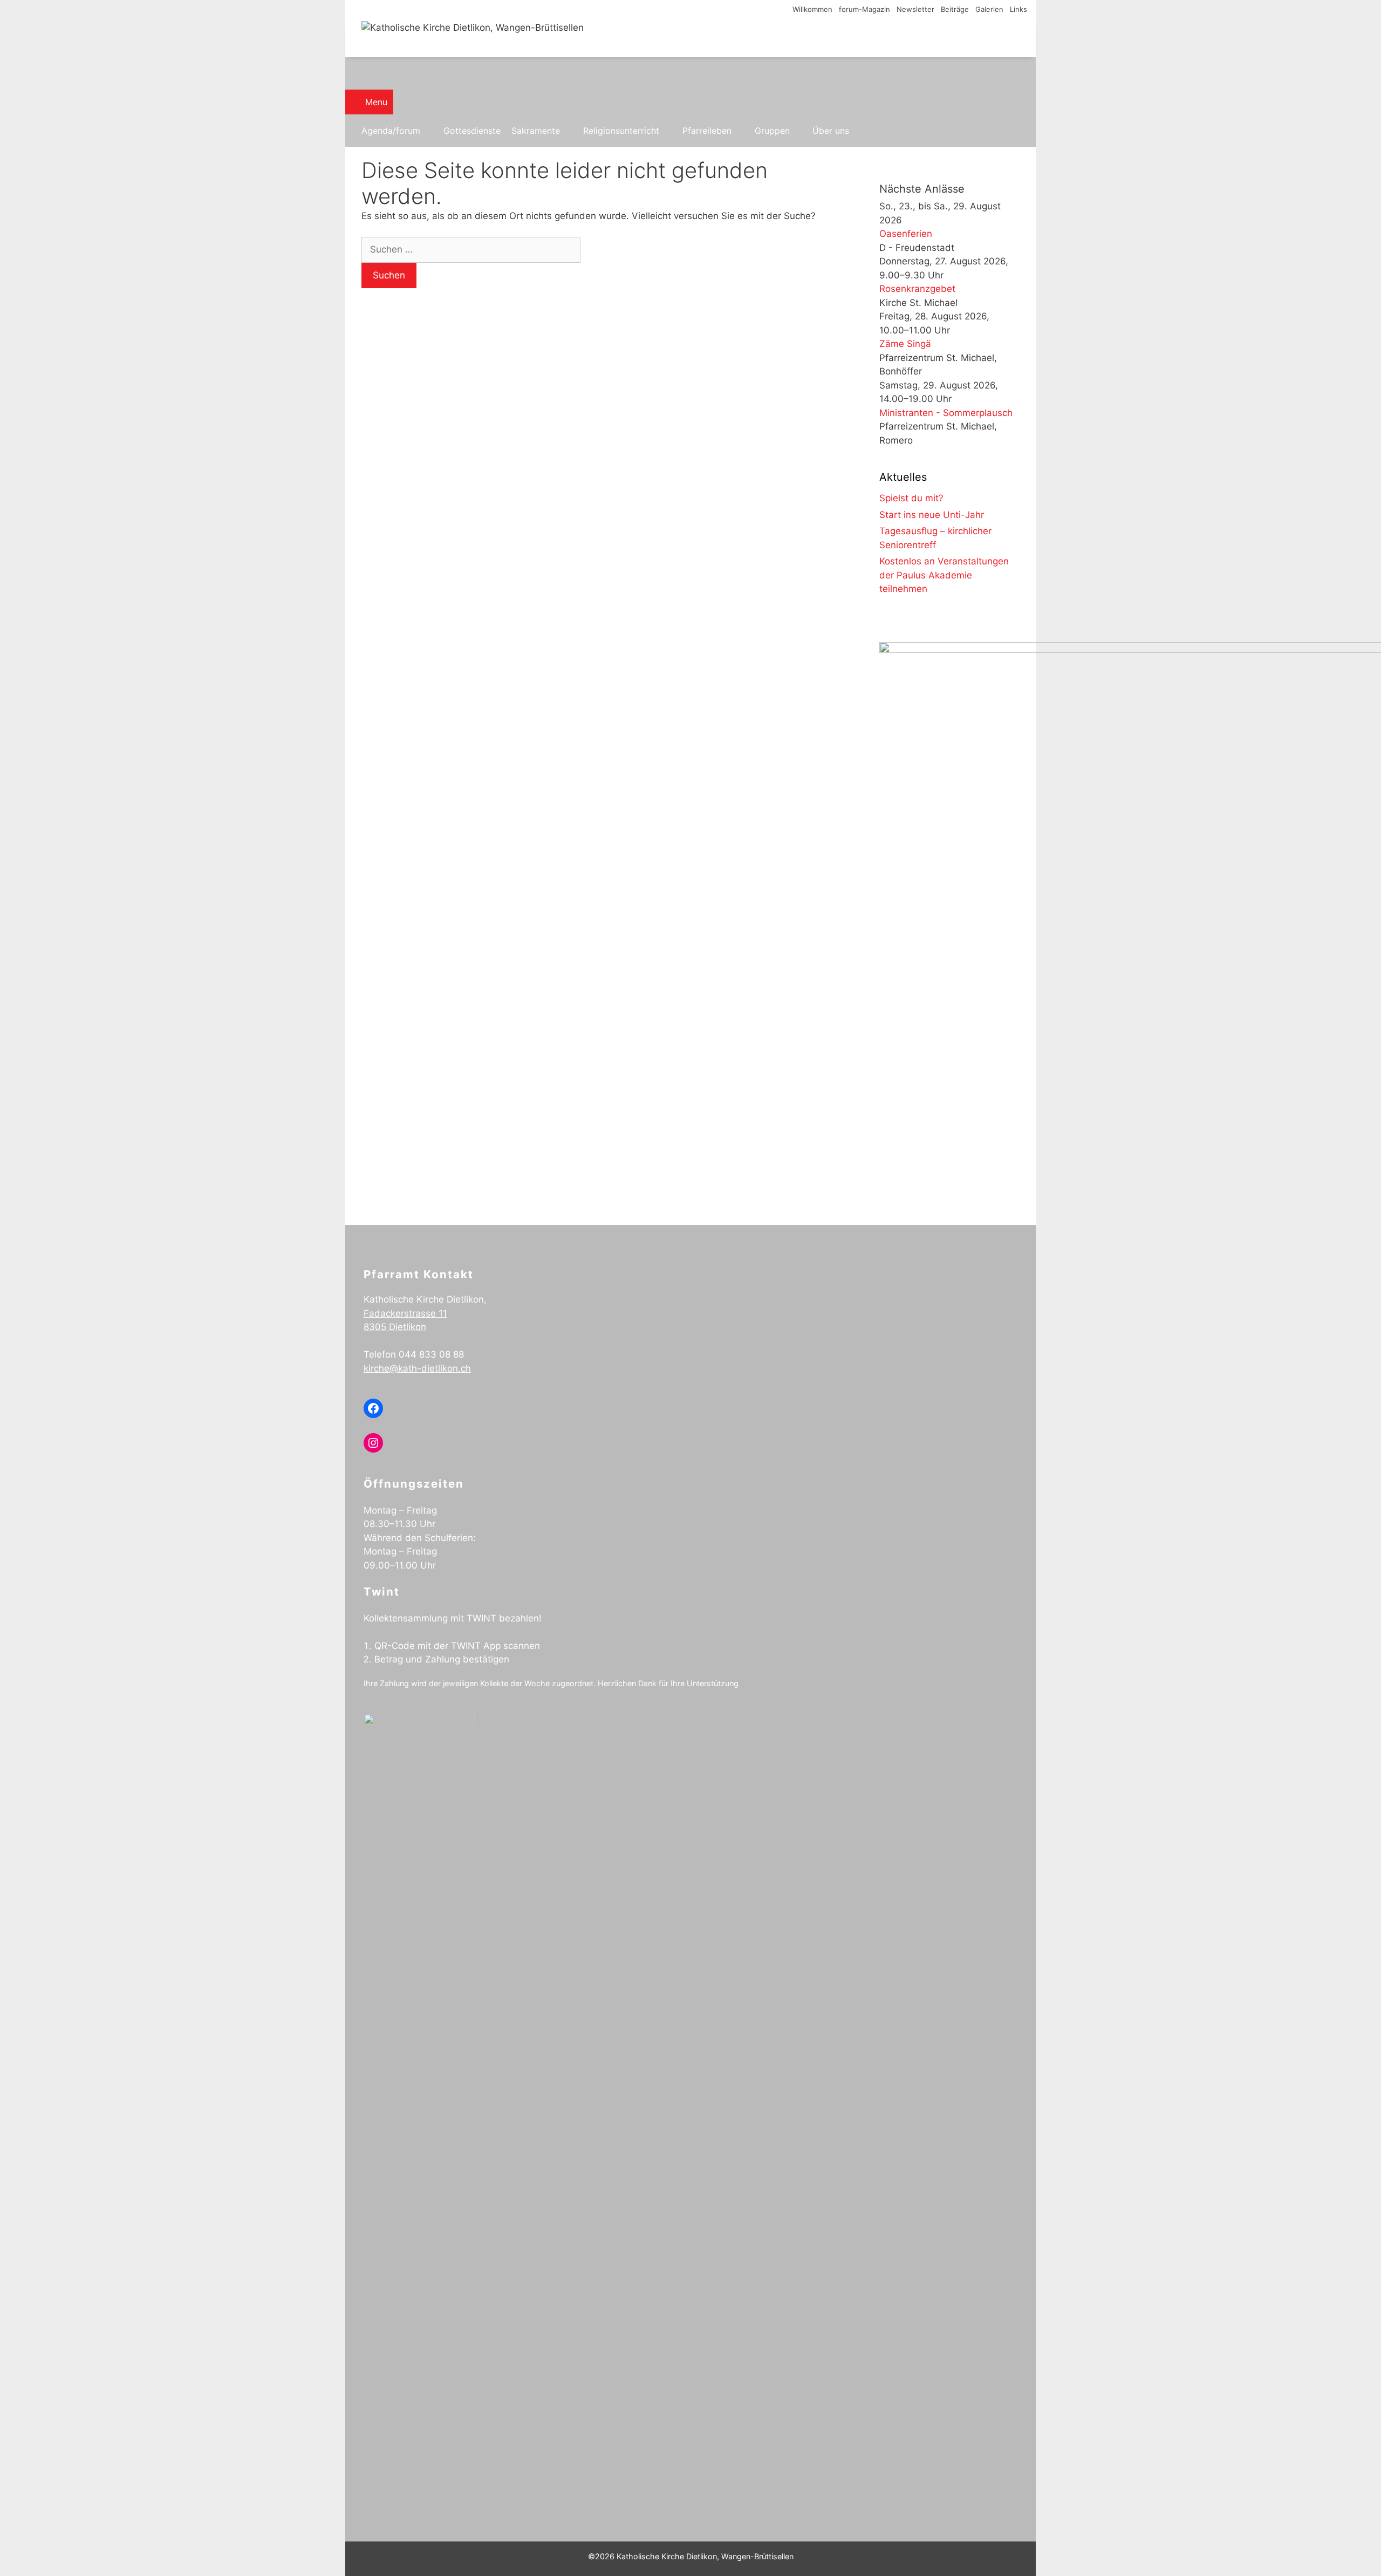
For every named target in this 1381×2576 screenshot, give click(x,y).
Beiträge (955, 9)
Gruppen (772, 131)
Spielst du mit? (911, 498)
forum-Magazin (864, 9)
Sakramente (536, 131)
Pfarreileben (707, 131)
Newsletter (915, 9)
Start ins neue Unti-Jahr (932, 515)
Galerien (989, 9)
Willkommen (812, 9)
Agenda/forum (391, 131)
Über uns (831, 131)
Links (1018, 9)
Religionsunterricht (621, 131)
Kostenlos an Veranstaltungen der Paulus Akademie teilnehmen (944, 575)
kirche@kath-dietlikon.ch (417, 1368)
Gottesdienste (472, 131)
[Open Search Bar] (690, 73)
